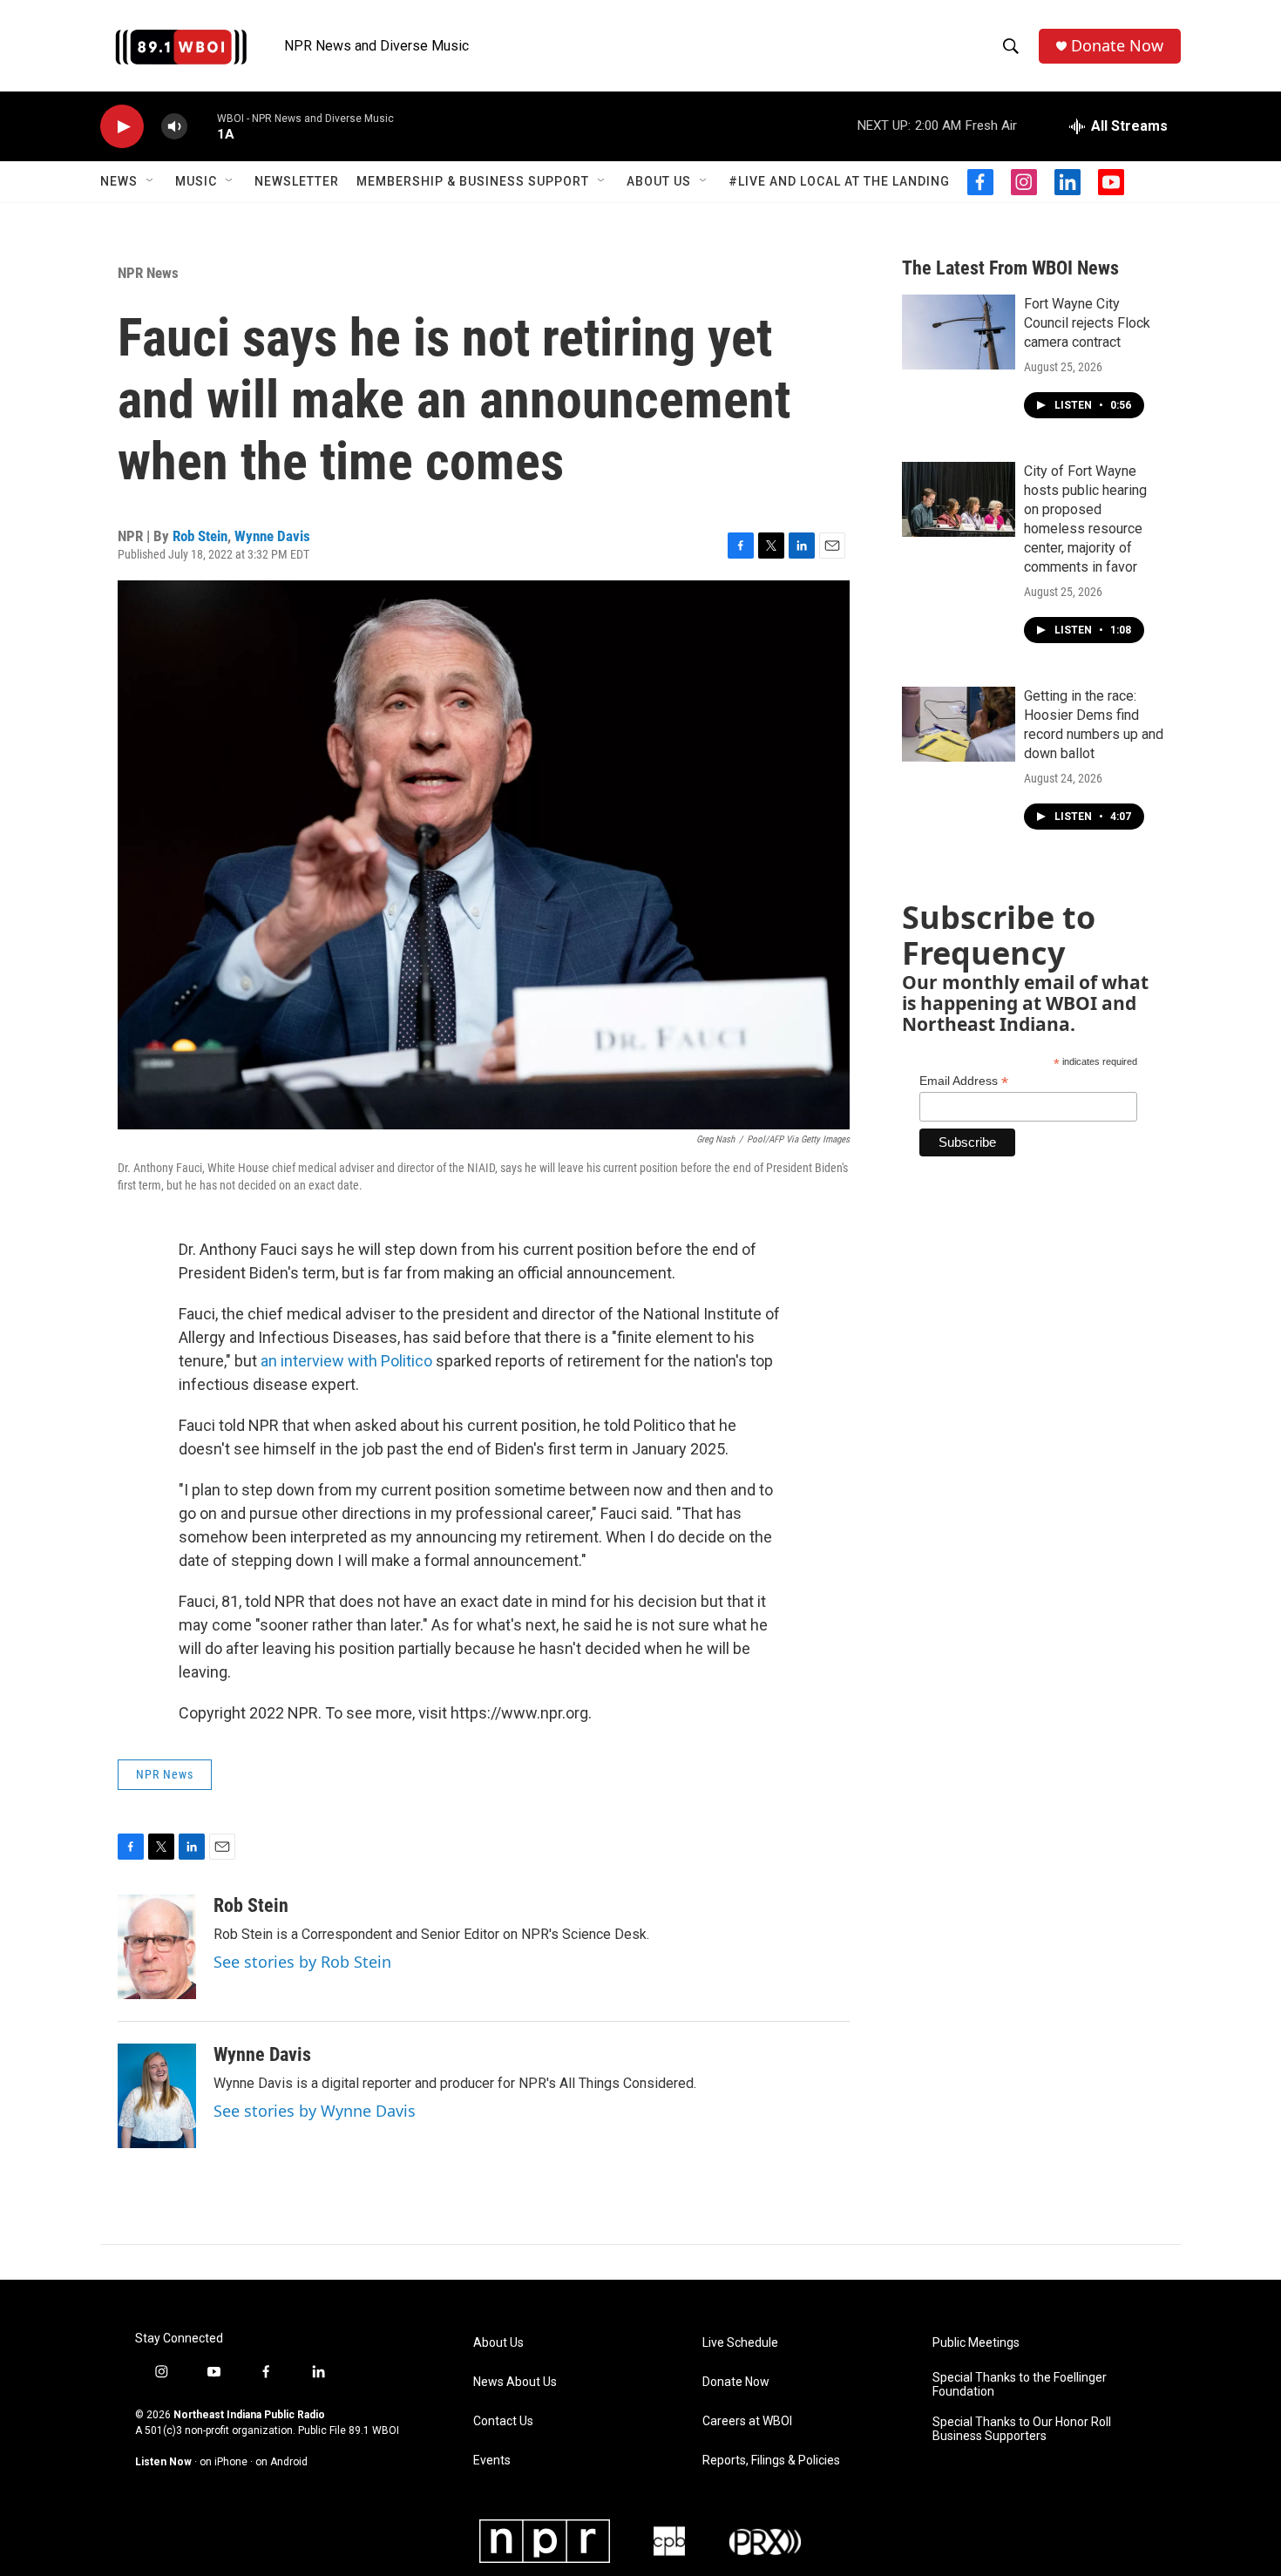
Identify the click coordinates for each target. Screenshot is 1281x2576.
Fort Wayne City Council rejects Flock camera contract (1087, 323)
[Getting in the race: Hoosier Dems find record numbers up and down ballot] (959, 724)
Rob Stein (200, 536)
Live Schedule (740, 2343)
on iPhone (224, 2462)
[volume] (174, 127)
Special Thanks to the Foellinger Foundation (1020, 2385)
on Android (281, 2462)
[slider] (202, 126)
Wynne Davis (272, 536)
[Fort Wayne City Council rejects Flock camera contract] (959, 332)
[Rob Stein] (157, 1947)
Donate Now (1117, 46)
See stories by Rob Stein (302, 1962)
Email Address (964, 1081)
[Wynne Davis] (157, 2096)
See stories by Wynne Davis (315, 2111)
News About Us (515, 2382)
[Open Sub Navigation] (151, 181)
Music (196, 181)
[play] (122, 127)
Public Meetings (976, 2343)
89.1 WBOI (374, 2430)
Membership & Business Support (473, 181)
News (119, 181)
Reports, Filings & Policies (771, 2461)
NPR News (148, 273)
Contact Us (503, 2421)
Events (492, 2461)
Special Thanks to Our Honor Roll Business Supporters (1022, 2429)
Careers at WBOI (747, 2421)
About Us (659, 181)
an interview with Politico (346, 1361)
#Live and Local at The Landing (839, 181)
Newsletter (297, 181)
